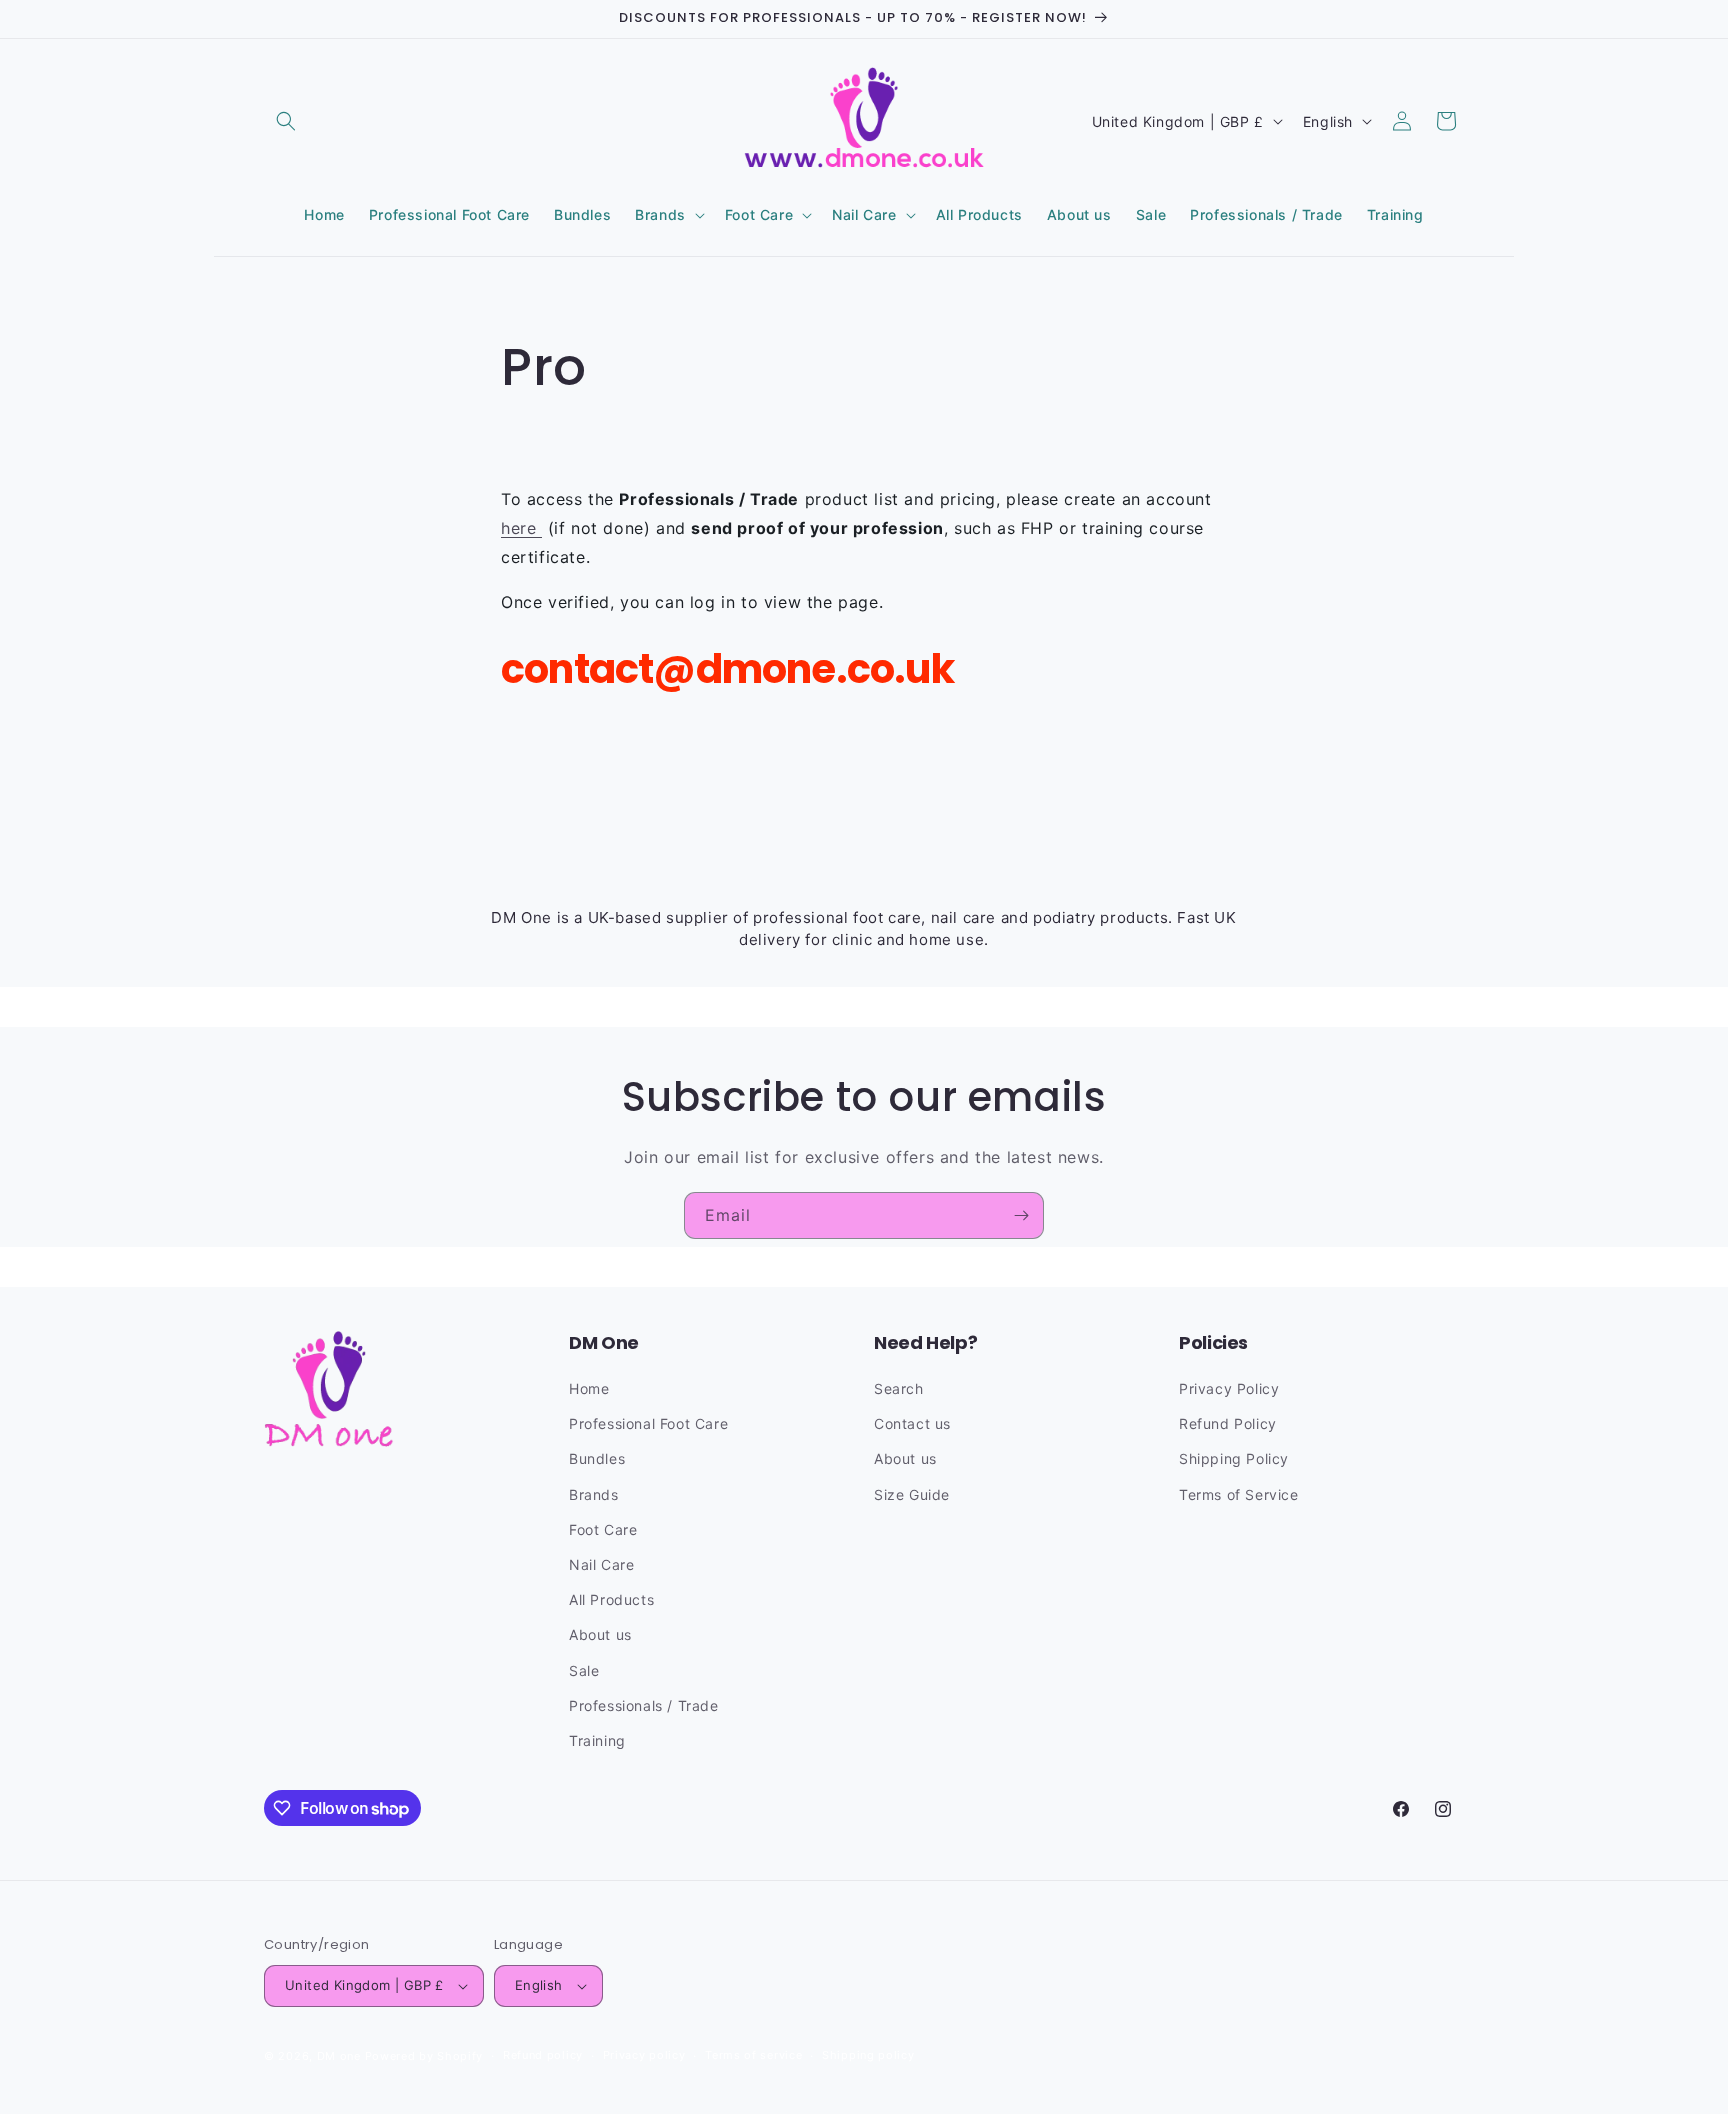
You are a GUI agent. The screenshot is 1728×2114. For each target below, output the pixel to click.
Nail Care (601, 1564)
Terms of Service (1239, 1494)
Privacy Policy (1229, 1388)
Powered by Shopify (424, 2056)
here (521, 528)
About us (600, 1634)
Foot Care (603, 1529)
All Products (611, 1599)
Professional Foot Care (648, 1423)
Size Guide (912, 1494)
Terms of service (753, 2055)
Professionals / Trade (644, 1705)
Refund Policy (1228, 1423)
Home (589, 1388)
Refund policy (543, 2055)
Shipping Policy (1234, 1458)
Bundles (597, 1458)
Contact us (912, 1423)
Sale (584, 1670)
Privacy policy (644, 2055)
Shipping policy (868, 2055)
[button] (286, 121)
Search (899, 1388)
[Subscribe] (1021, 1215)
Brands (594, 1494)
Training (597, 1740)
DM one (339, 2056)
